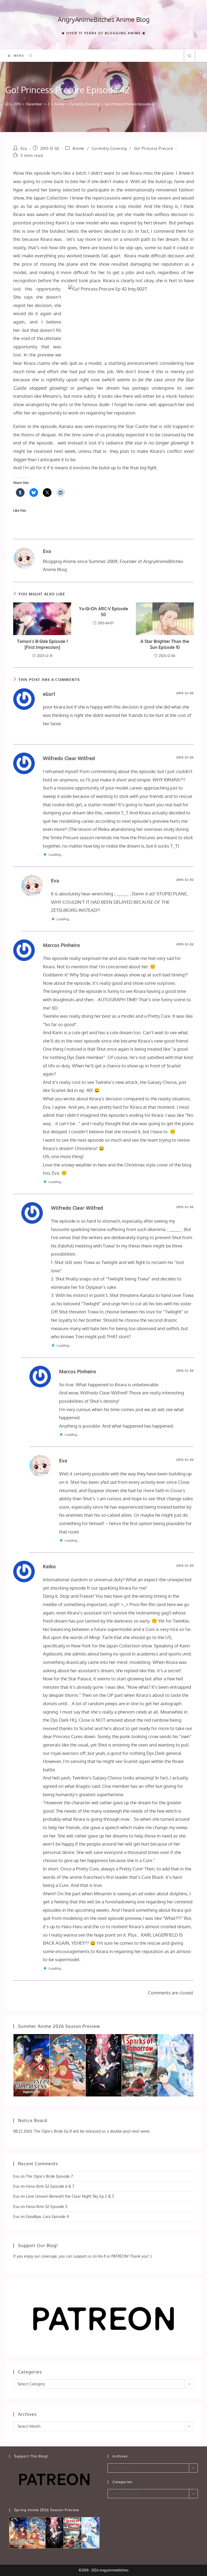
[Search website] (189, 56)
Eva (24, 148)
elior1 (49, 694)
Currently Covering (109, 148)
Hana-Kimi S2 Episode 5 (47, 2206)
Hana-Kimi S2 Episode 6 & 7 (50, 2186)
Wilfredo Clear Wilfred (69, 758)
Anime (78, 148)
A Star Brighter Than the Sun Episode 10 (165, 644)
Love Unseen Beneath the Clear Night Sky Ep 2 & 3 (70, 2196)
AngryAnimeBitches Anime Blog (104, 19)
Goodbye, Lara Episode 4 (47, 2216)
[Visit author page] (24, 557)
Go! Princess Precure (154, 148)
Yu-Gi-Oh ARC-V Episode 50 (103, 612)
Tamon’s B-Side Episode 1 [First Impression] (42, 644)
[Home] (7, 104)
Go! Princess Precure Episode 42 (130, 104)
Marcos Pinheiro (61, 945)
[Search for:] (29, 56)
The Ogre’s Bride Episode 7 (49, 2176)
